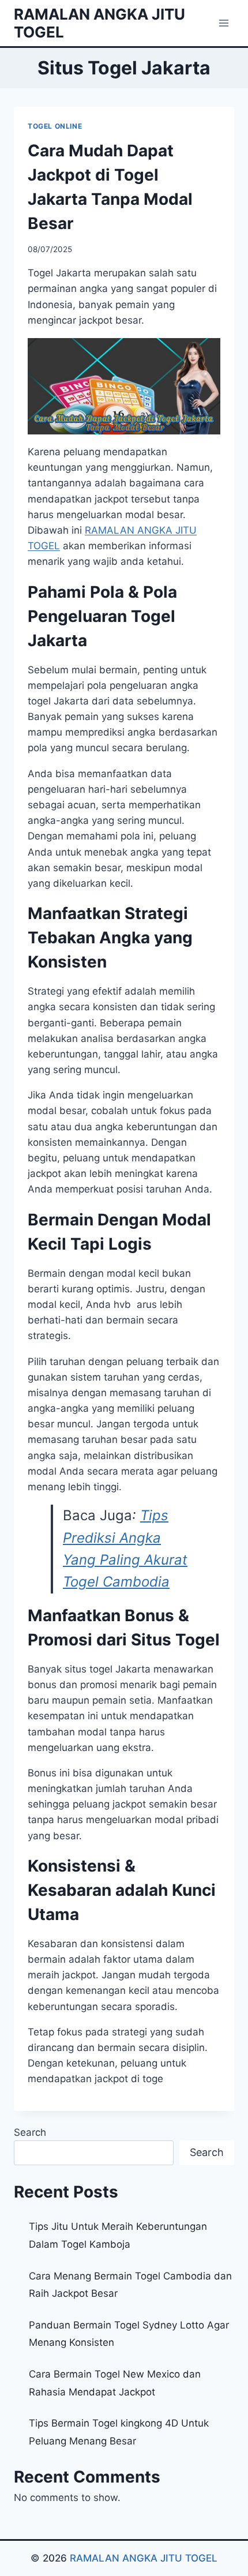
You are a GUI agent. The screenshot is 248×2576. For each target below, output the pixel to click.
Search (30, 2132)
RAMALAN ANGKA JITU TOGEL (144, 2558)
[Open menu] (223, 23)
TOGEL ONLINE (55, 126)
